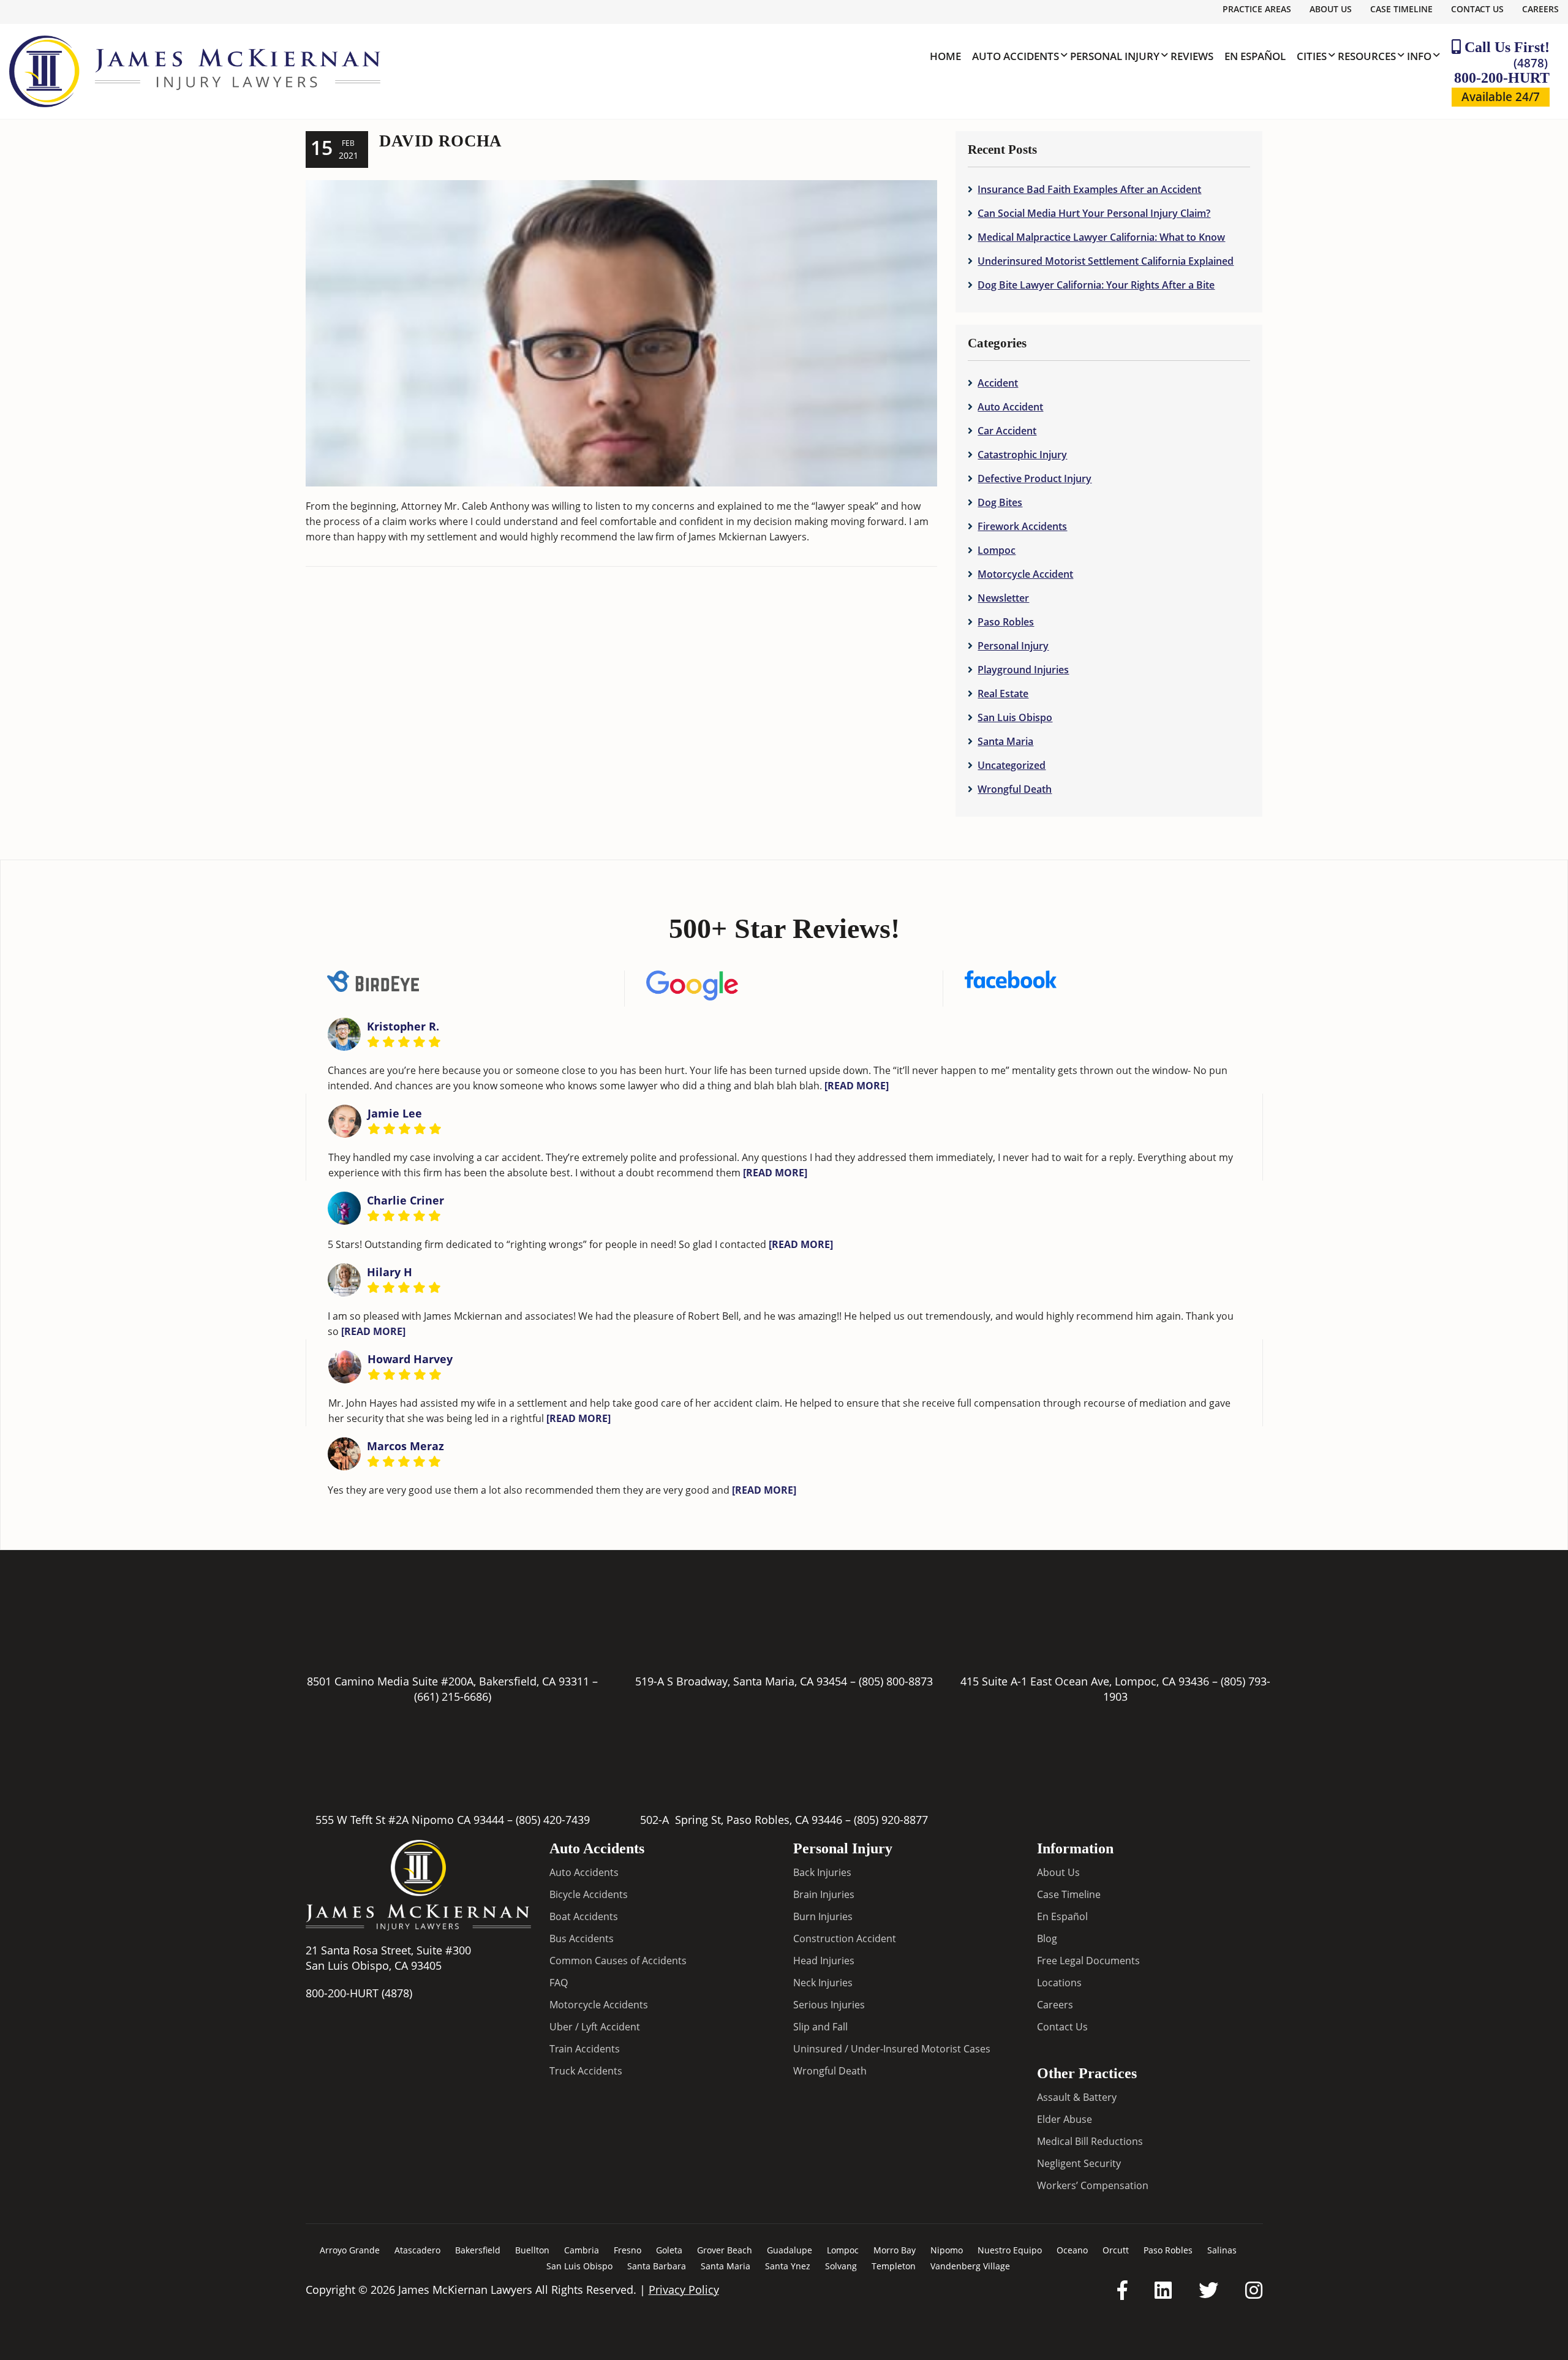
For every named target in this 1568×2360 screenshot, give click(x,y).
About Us (1331, 9)
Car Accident (1007, 431)
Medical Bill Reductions (1090, 2141)
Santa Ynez (788, 2266)
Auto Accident (1010, 407)
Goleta (669, 2250)
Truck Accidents (586, 2071)
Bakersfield (478, 2250)
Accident (998, 383)
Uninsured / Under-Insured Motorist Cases (892, 2049)
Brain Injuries (824, 1894)
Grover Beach (725, 2250)
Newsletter (1003, 598)
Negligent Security (1079, 2163)
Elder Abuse (1065, 2119)
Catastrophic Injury (1022, 455)
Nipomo (947, 2250)
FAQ (559, 1983)
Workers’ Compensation (1093, 2185)
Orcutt (1116, 2250)
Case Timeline (1401, 9)
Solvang (841, 2266)
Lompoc (997, 550)
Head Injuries (824, 1961)
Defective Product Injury (1035, 478)
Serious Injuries (829, 2005)
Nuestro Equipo (1010, 2250)
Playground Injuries (1023, 670)
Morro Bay (895, 2250)
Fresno (628, 2250)
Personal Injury (1013, 646)
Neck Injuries (823, 1983)
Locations (1059, 1983)
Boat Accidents (584, 1916)
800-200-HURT (1502, 70)
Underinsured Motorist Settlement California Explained (1106, 261)
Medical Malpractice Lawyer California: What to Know (1101, 237)
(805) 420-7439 (553, 1820)
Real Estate (1003, 694)
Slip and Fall (820, 2027)
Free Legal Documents (1088, 1961)
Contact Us (1477, 9)
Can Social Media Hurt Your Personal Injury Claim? (1094, 213)
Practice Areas (1257, 9)
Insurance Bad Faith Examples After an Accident (1089, 189)
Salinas (1222, 2250)
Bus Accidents (582, 1938)
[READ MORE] (857, 1086)
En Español (1062, 1916)
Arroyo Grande (350, 2250)
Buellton (532, 2250)
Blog (1047, 1938)
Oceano (1072, 2250)
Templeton (894, 2266)
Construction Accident (845, 1938)
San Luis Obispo (1015, 717)
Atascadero (417, 2250)
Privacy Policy (684, 2290)
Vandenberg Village (970, 2266)
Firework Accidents (1022, 526)
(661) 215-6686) (453, 1696)
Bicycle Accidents (589, 1894)
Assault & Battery (1077, 2097)
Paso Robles (1006, 622)
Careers (1540, 9)
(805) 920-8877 (891, 1820)
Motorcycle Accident (1025, 574)
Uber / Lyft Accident (595, 2027)
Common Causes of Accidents (618, 1961)
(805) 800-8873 (896, 1681)
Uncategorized (1012, 765)
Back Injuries (822, 1872)
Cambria (582, 2250)
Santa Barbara (657, 2266)
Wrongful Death (1015, 789)
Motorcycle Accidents (599, 2005)
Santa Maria (1005, 741)
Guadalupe (790, 2250)
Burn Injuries (823, 1916)
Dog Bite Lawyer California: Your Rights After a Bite (1096, 285)
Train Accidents (585, 2049)
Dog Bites (1000, 502)
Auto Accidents (584, 1872)
